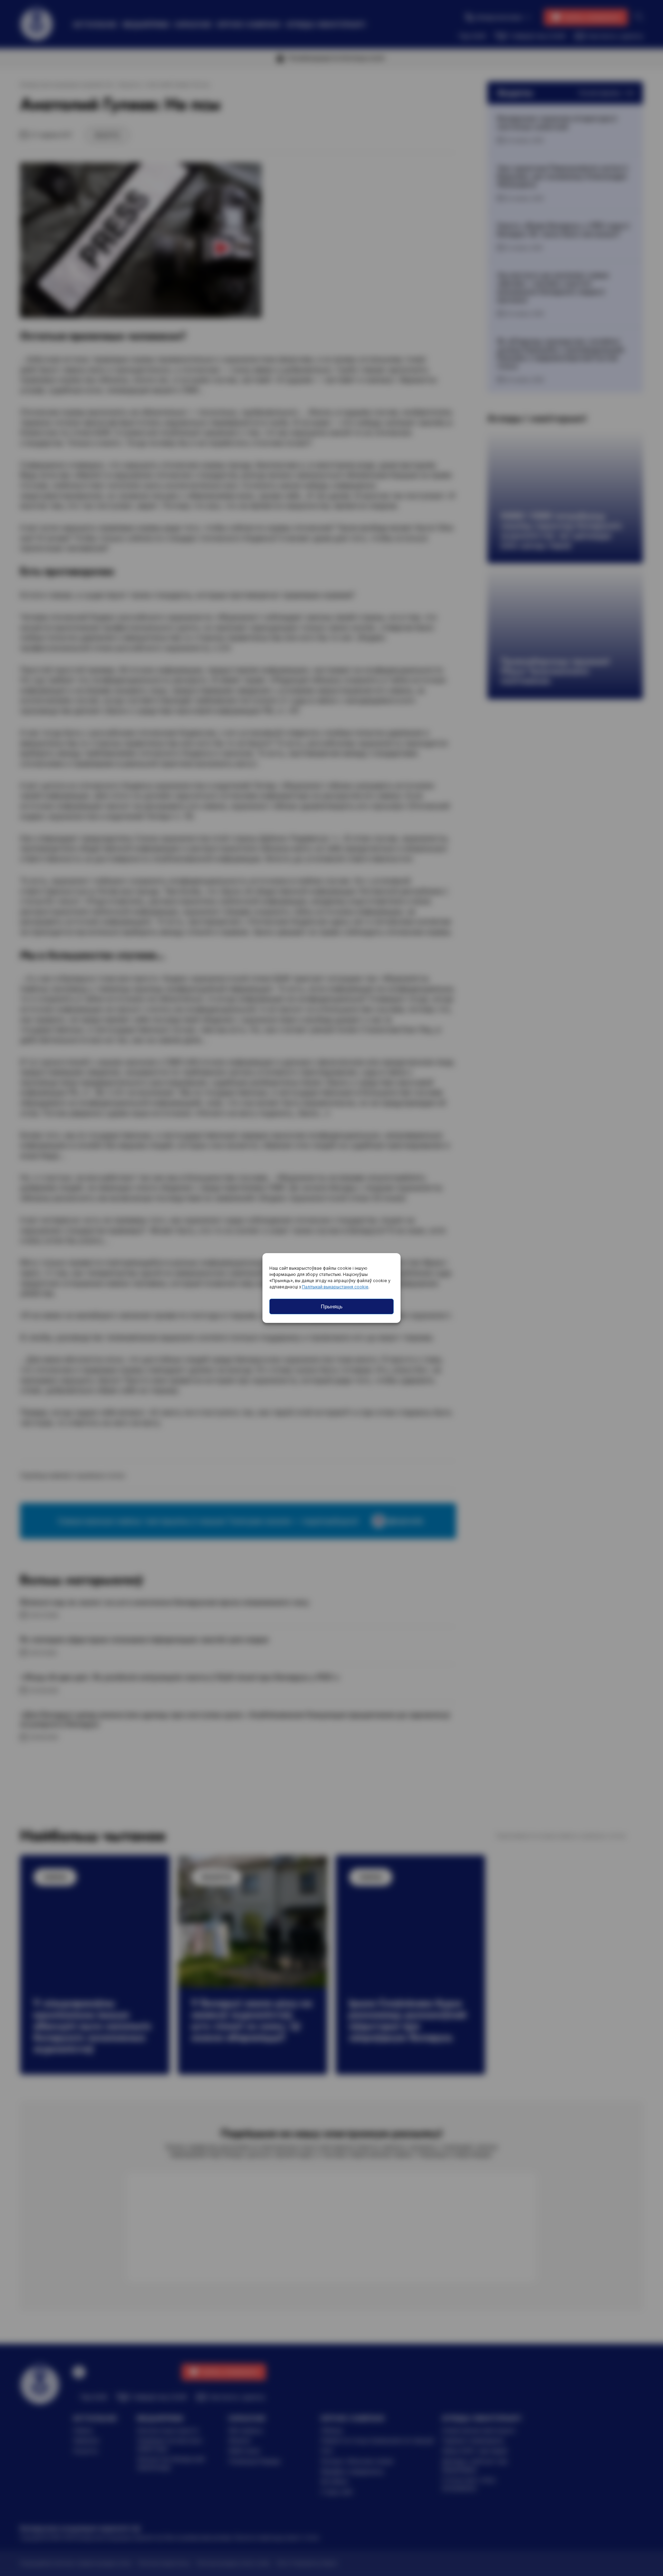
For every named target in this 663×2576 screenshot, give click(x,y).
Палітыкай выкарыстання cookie (335, 1287)
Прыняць (332, 1306)
